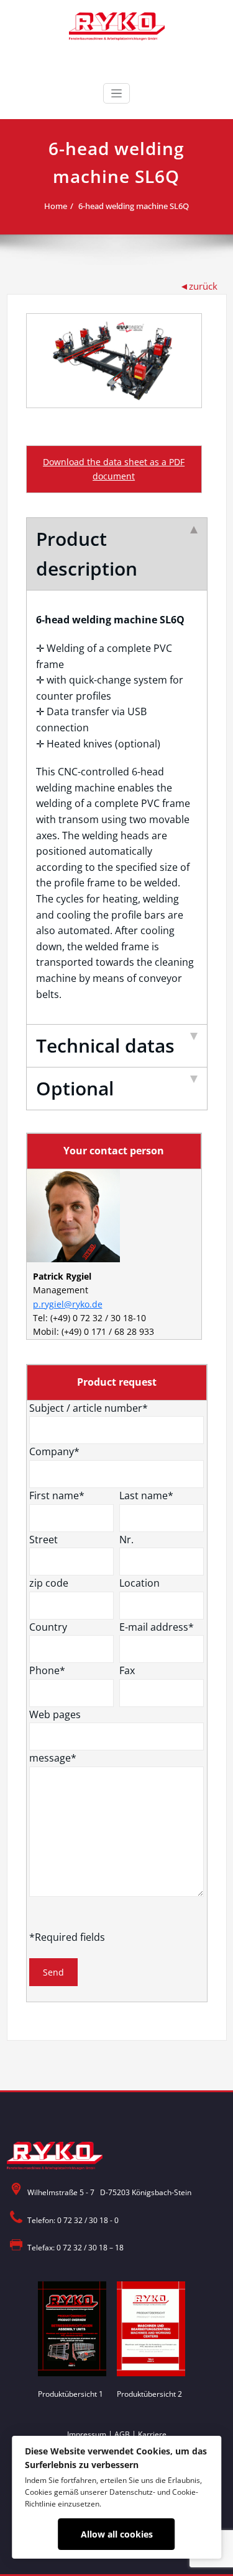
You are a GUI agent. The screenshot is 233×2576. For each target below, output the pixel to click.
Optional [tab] (75, 1088)
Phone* (47, 1670)
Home (56, 206)
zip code (49, 1583)
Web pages (55, 1714)
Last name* (146, 1495)
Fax (127, 1670)
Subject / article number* (89, 1408)
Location (139, 1583)
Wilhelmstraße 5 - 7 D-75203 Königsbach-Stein (109, 2192)
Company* (54, 1451)
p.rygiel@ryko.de (68, 1304)
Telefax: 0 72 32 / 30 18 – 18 (75, 2248)
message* (53, 1758)
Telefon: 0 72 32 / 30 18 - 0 (73, 2220)
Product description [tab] (87, 554)
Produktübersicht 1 (71, 2394)
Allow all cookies (117, 2534)
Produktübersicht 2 (149, 2394)
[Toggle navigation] (116, 93)
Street (43, 1540)
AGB (122, 2434)
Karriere (152, 2434)
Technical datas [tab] (105, 1045)
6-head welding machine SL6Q (134, 206)
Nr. (126, 1540)
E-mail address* (157, 1627)
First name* (57, 1495)
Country (48, 1627)
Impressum (87, 2434)
